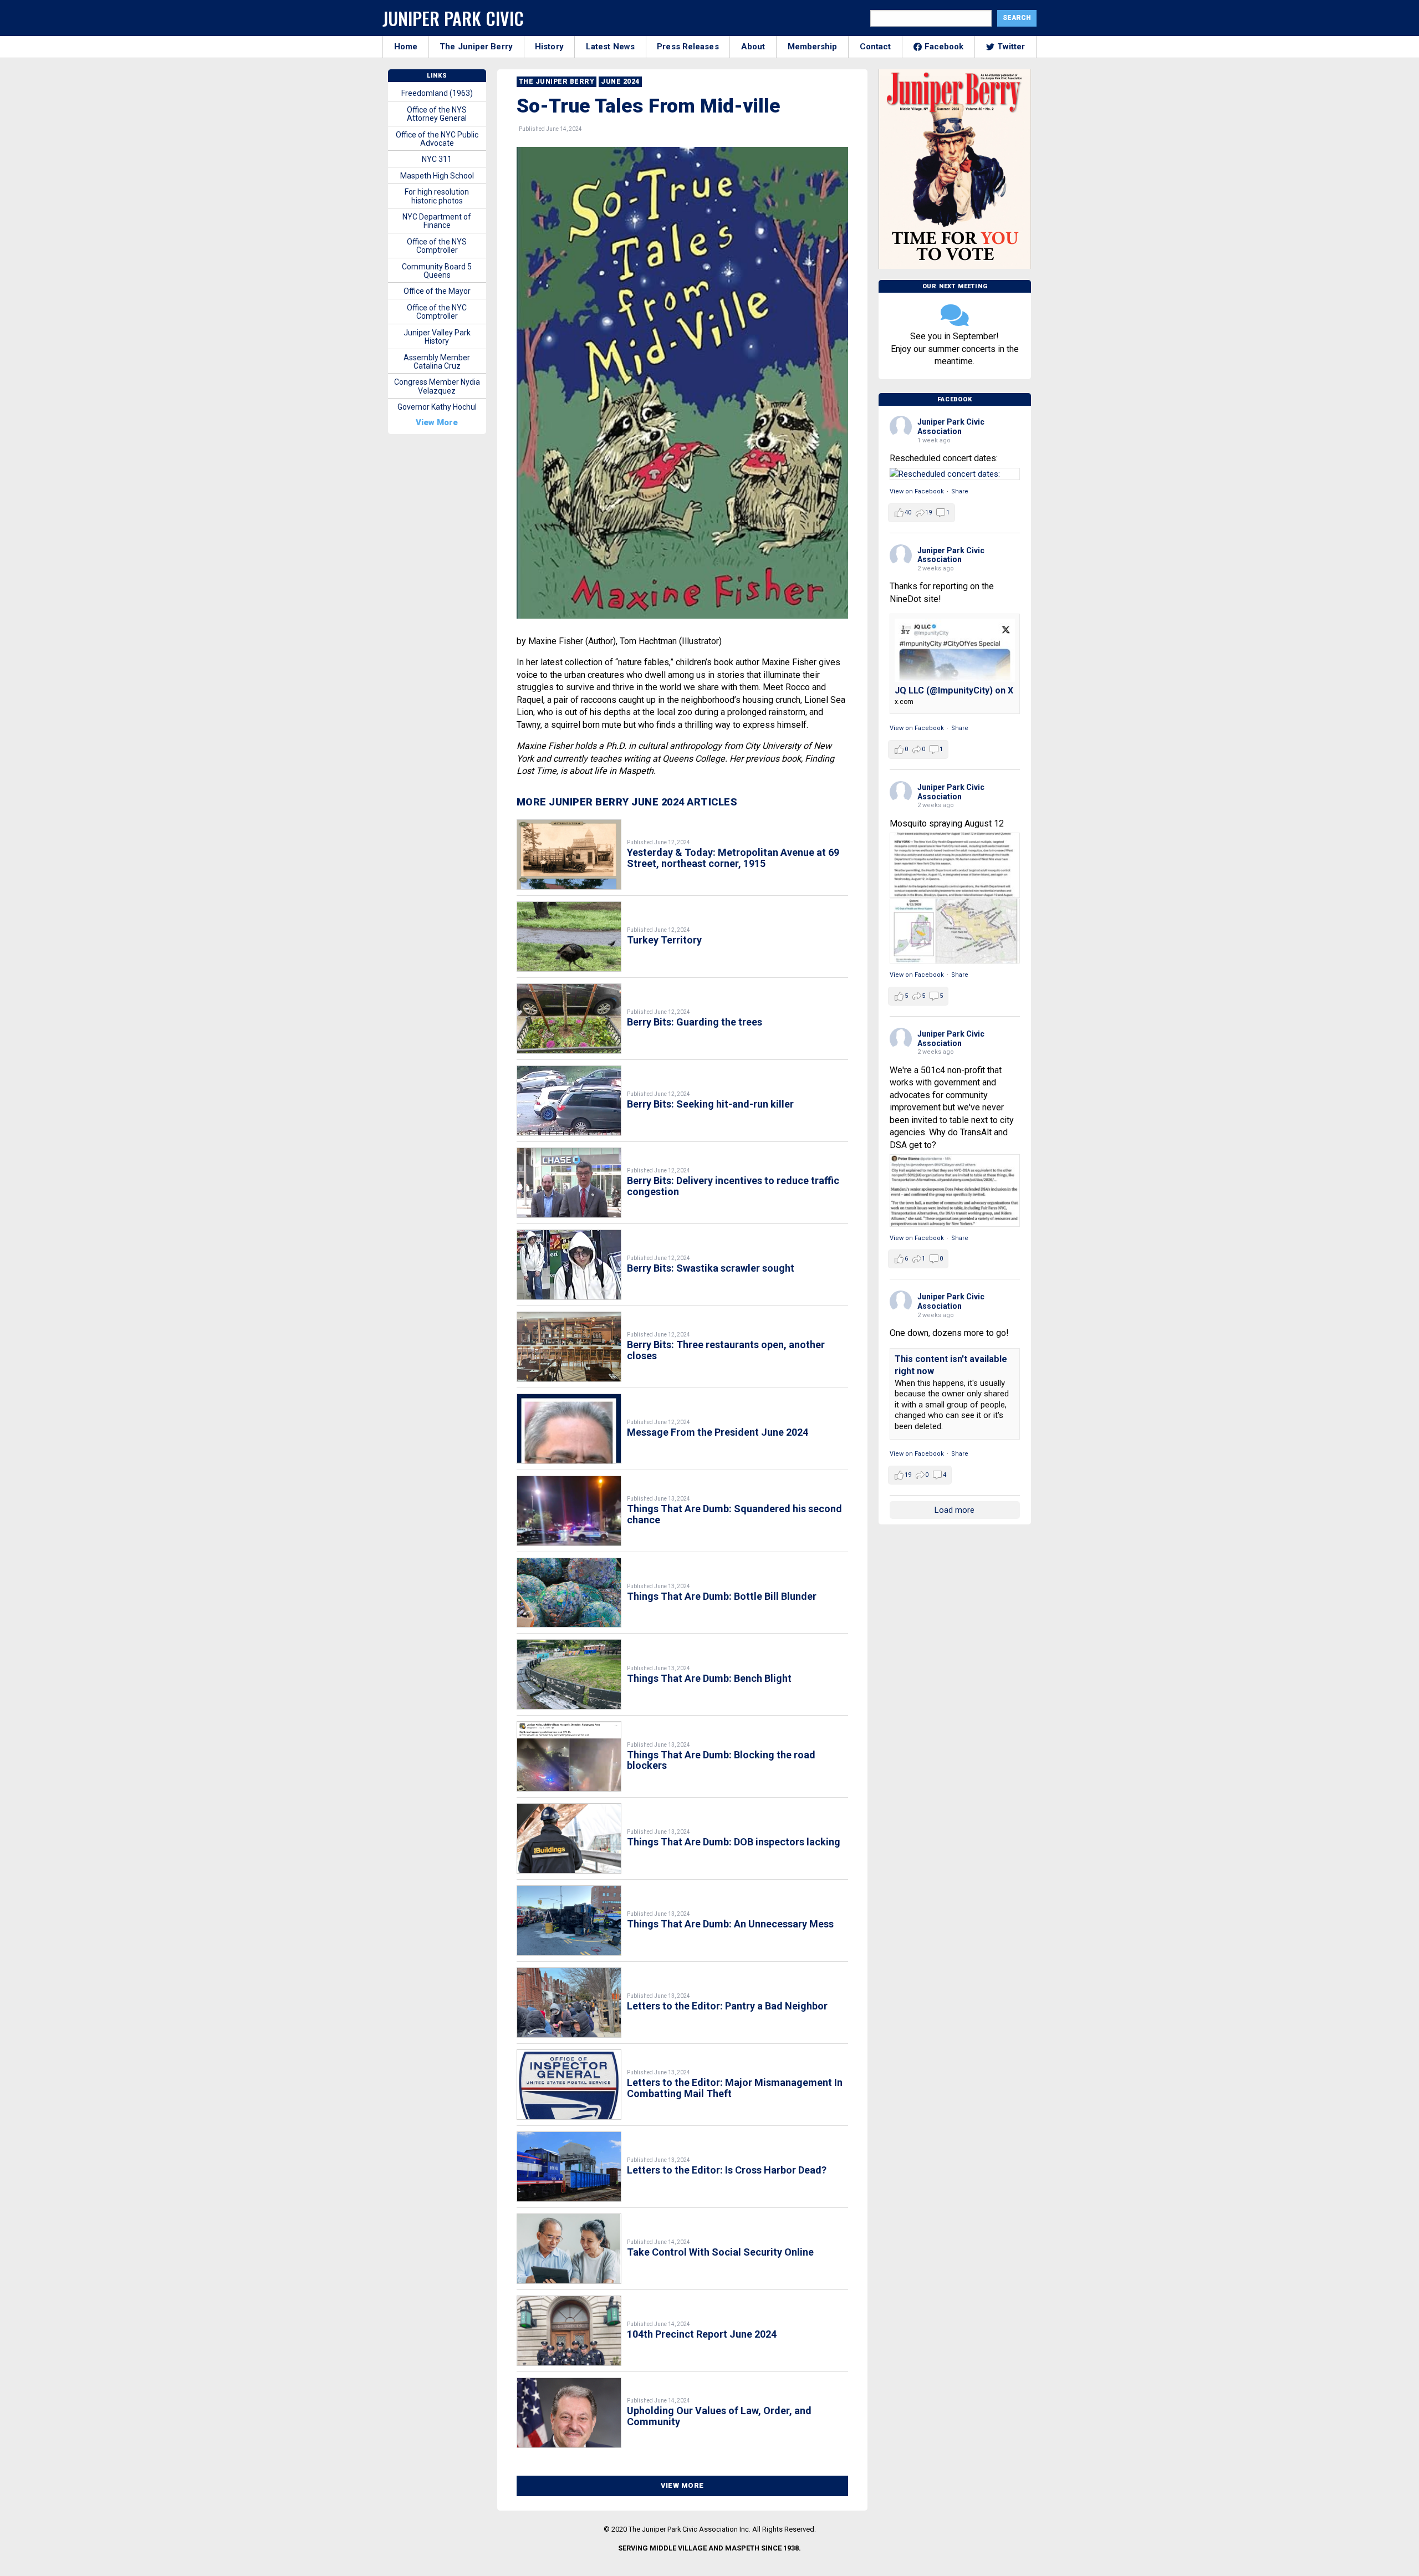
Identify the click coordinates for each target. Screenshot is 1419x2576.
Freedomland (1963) (437, 93)
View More (682, 2485)
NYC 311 (437, 159)
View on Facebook (917, 491)
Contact (876, 47)
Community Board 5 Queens (437, 271)
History (549, 47)
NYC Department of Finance (437, 221)
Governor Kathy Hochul (437, 407)
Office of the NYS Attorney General (437, 114)
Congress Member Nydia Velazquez (437, 386)
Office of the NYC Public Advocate (437, 139)
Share (960, 491)
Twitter (1011, 47)
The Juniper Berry (476, 47)
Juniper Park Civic (453, 18)
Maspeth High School (437, 176)
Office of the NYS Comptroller (437, 246)
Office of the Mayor (437, 291)
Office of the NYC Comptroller (437, 312)
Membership (813, 47)
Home (406, 47)
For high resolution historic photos (437, 196)
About (753, 47)
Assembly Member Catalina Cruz (437, 362)
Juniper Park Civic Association (951, 427)
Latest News (610, 47)
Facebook (944, 47)
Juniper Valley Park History (437, 337)
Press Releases (688, 47)
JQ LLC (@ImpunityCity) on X (954, 690)
